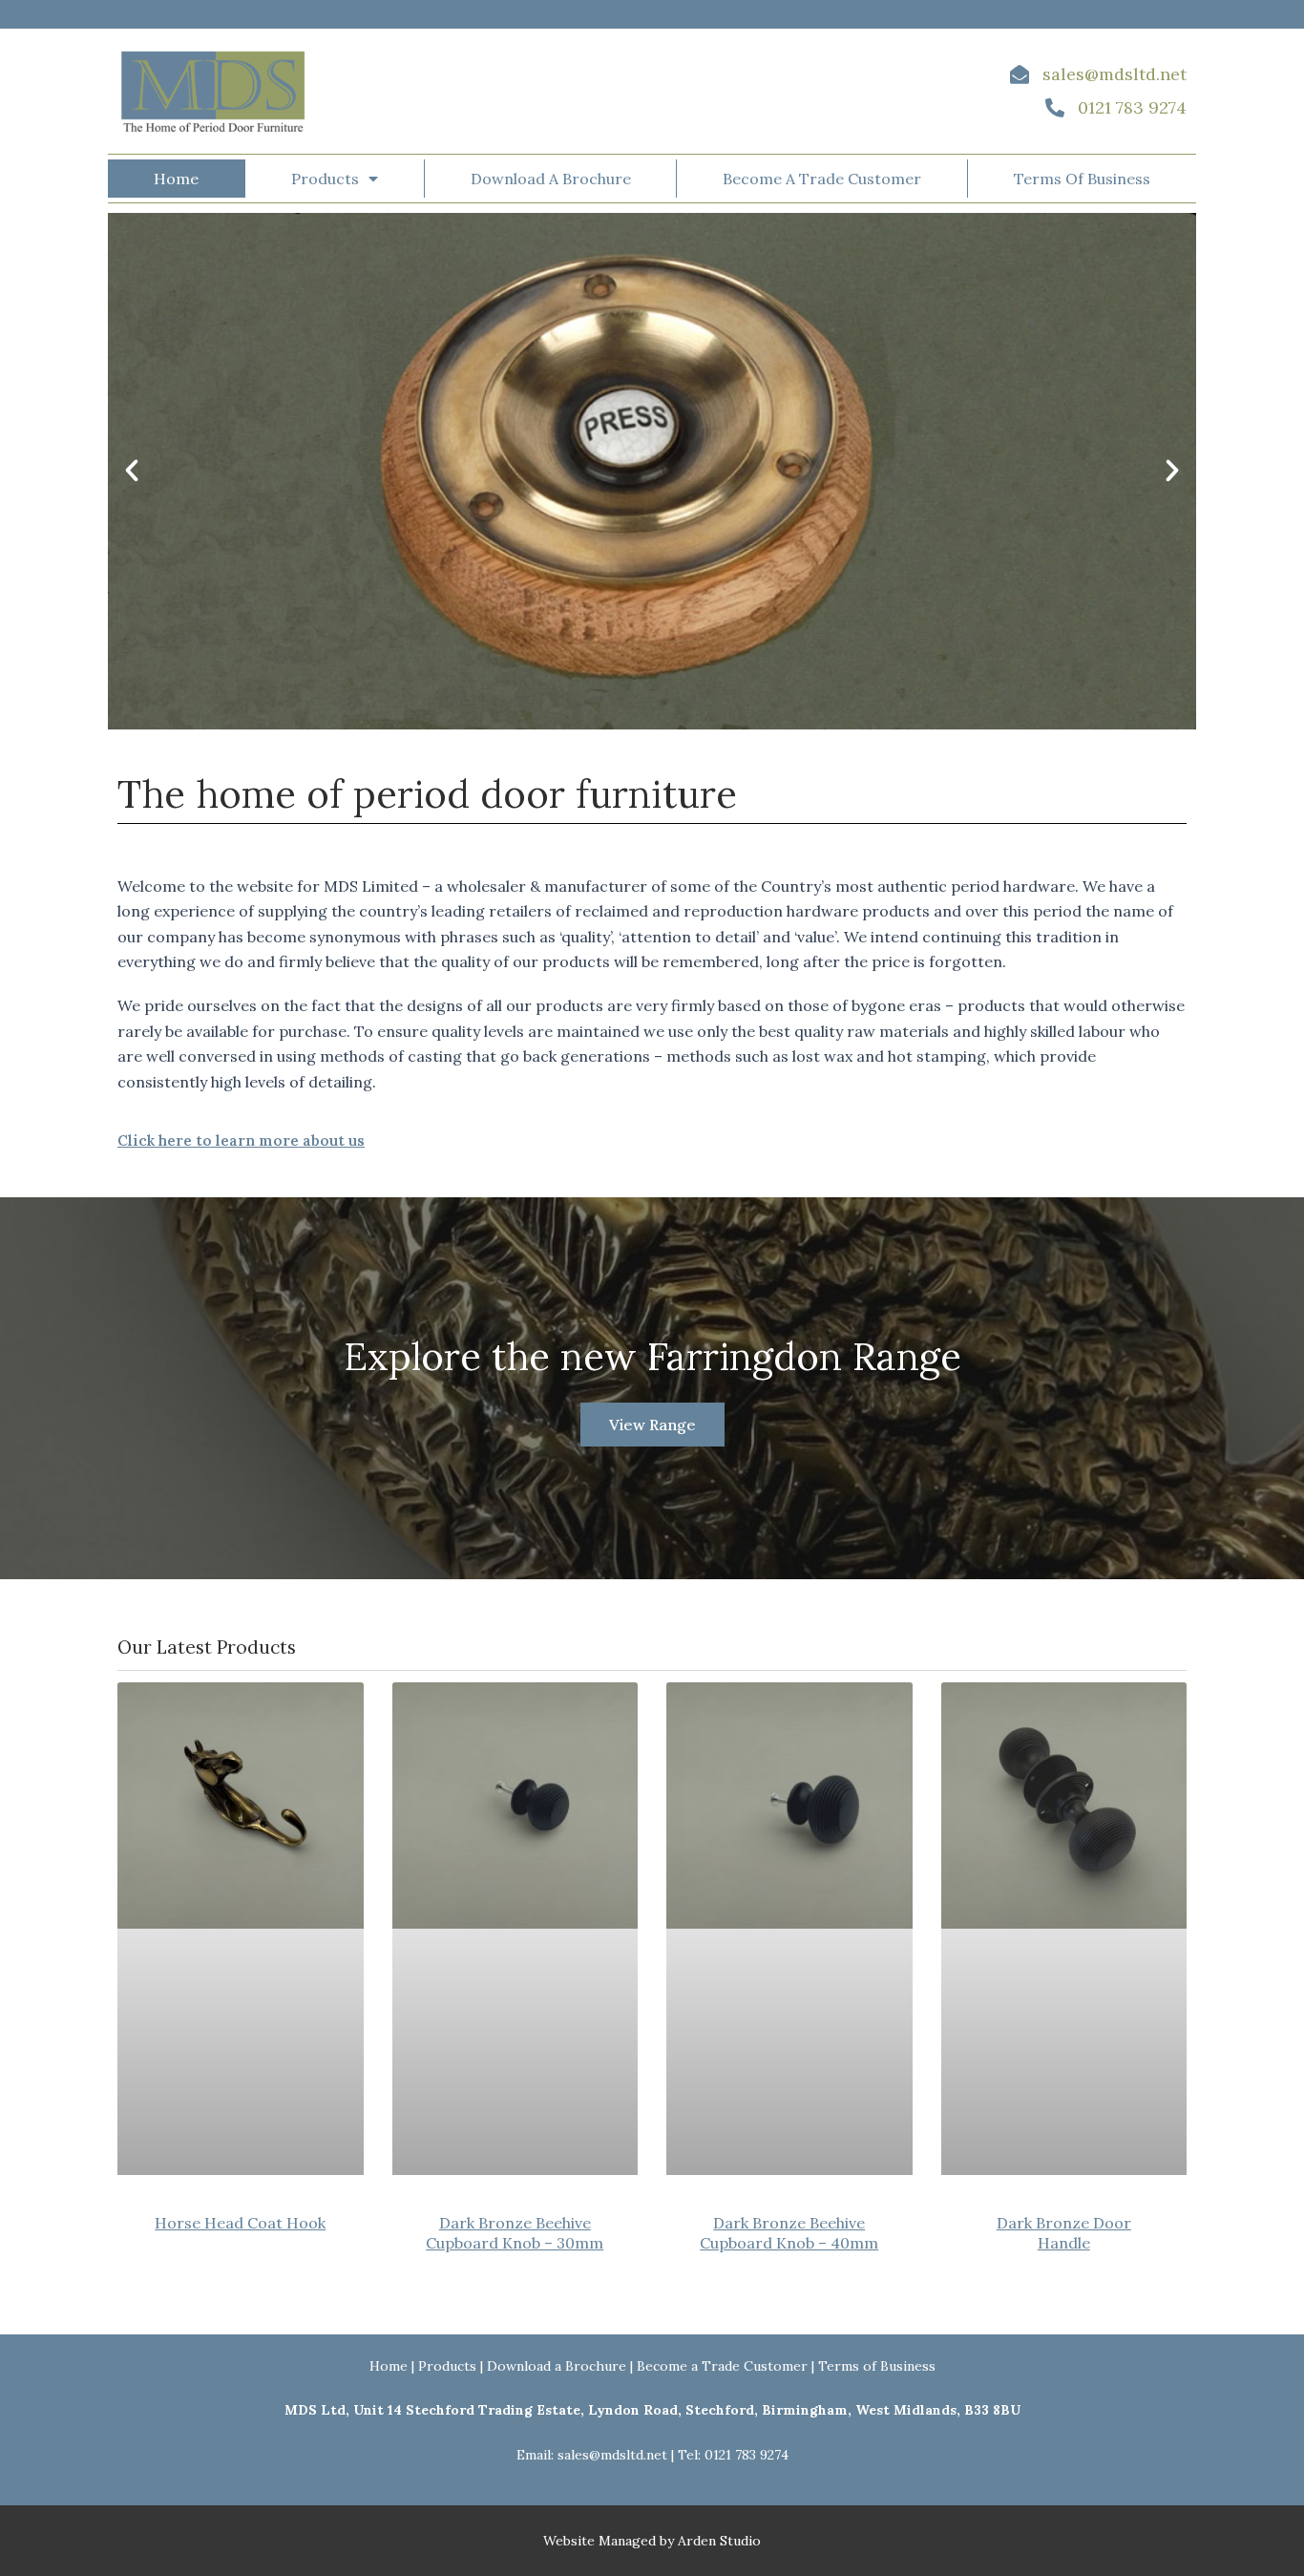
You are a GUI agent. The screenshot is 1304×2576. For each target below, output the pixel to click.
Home (176, 179)
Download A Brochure (551, 179)
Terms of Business (877, 2366)
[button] (132, 471)
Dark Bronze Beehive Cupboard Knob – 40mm (789, 2233)
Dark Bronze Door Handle (1064, 2233)
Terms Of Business (1082, 179)
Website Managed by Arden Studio (652, 2541)
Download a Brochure (557, 2366)
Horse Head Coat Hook (240, 2223)
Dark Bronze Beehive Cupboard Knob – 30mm (515, 2233)
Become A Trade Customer (822, 179)
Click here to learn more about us (241, 1140)
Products (325, 179)
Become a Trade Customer (722, 2366)
